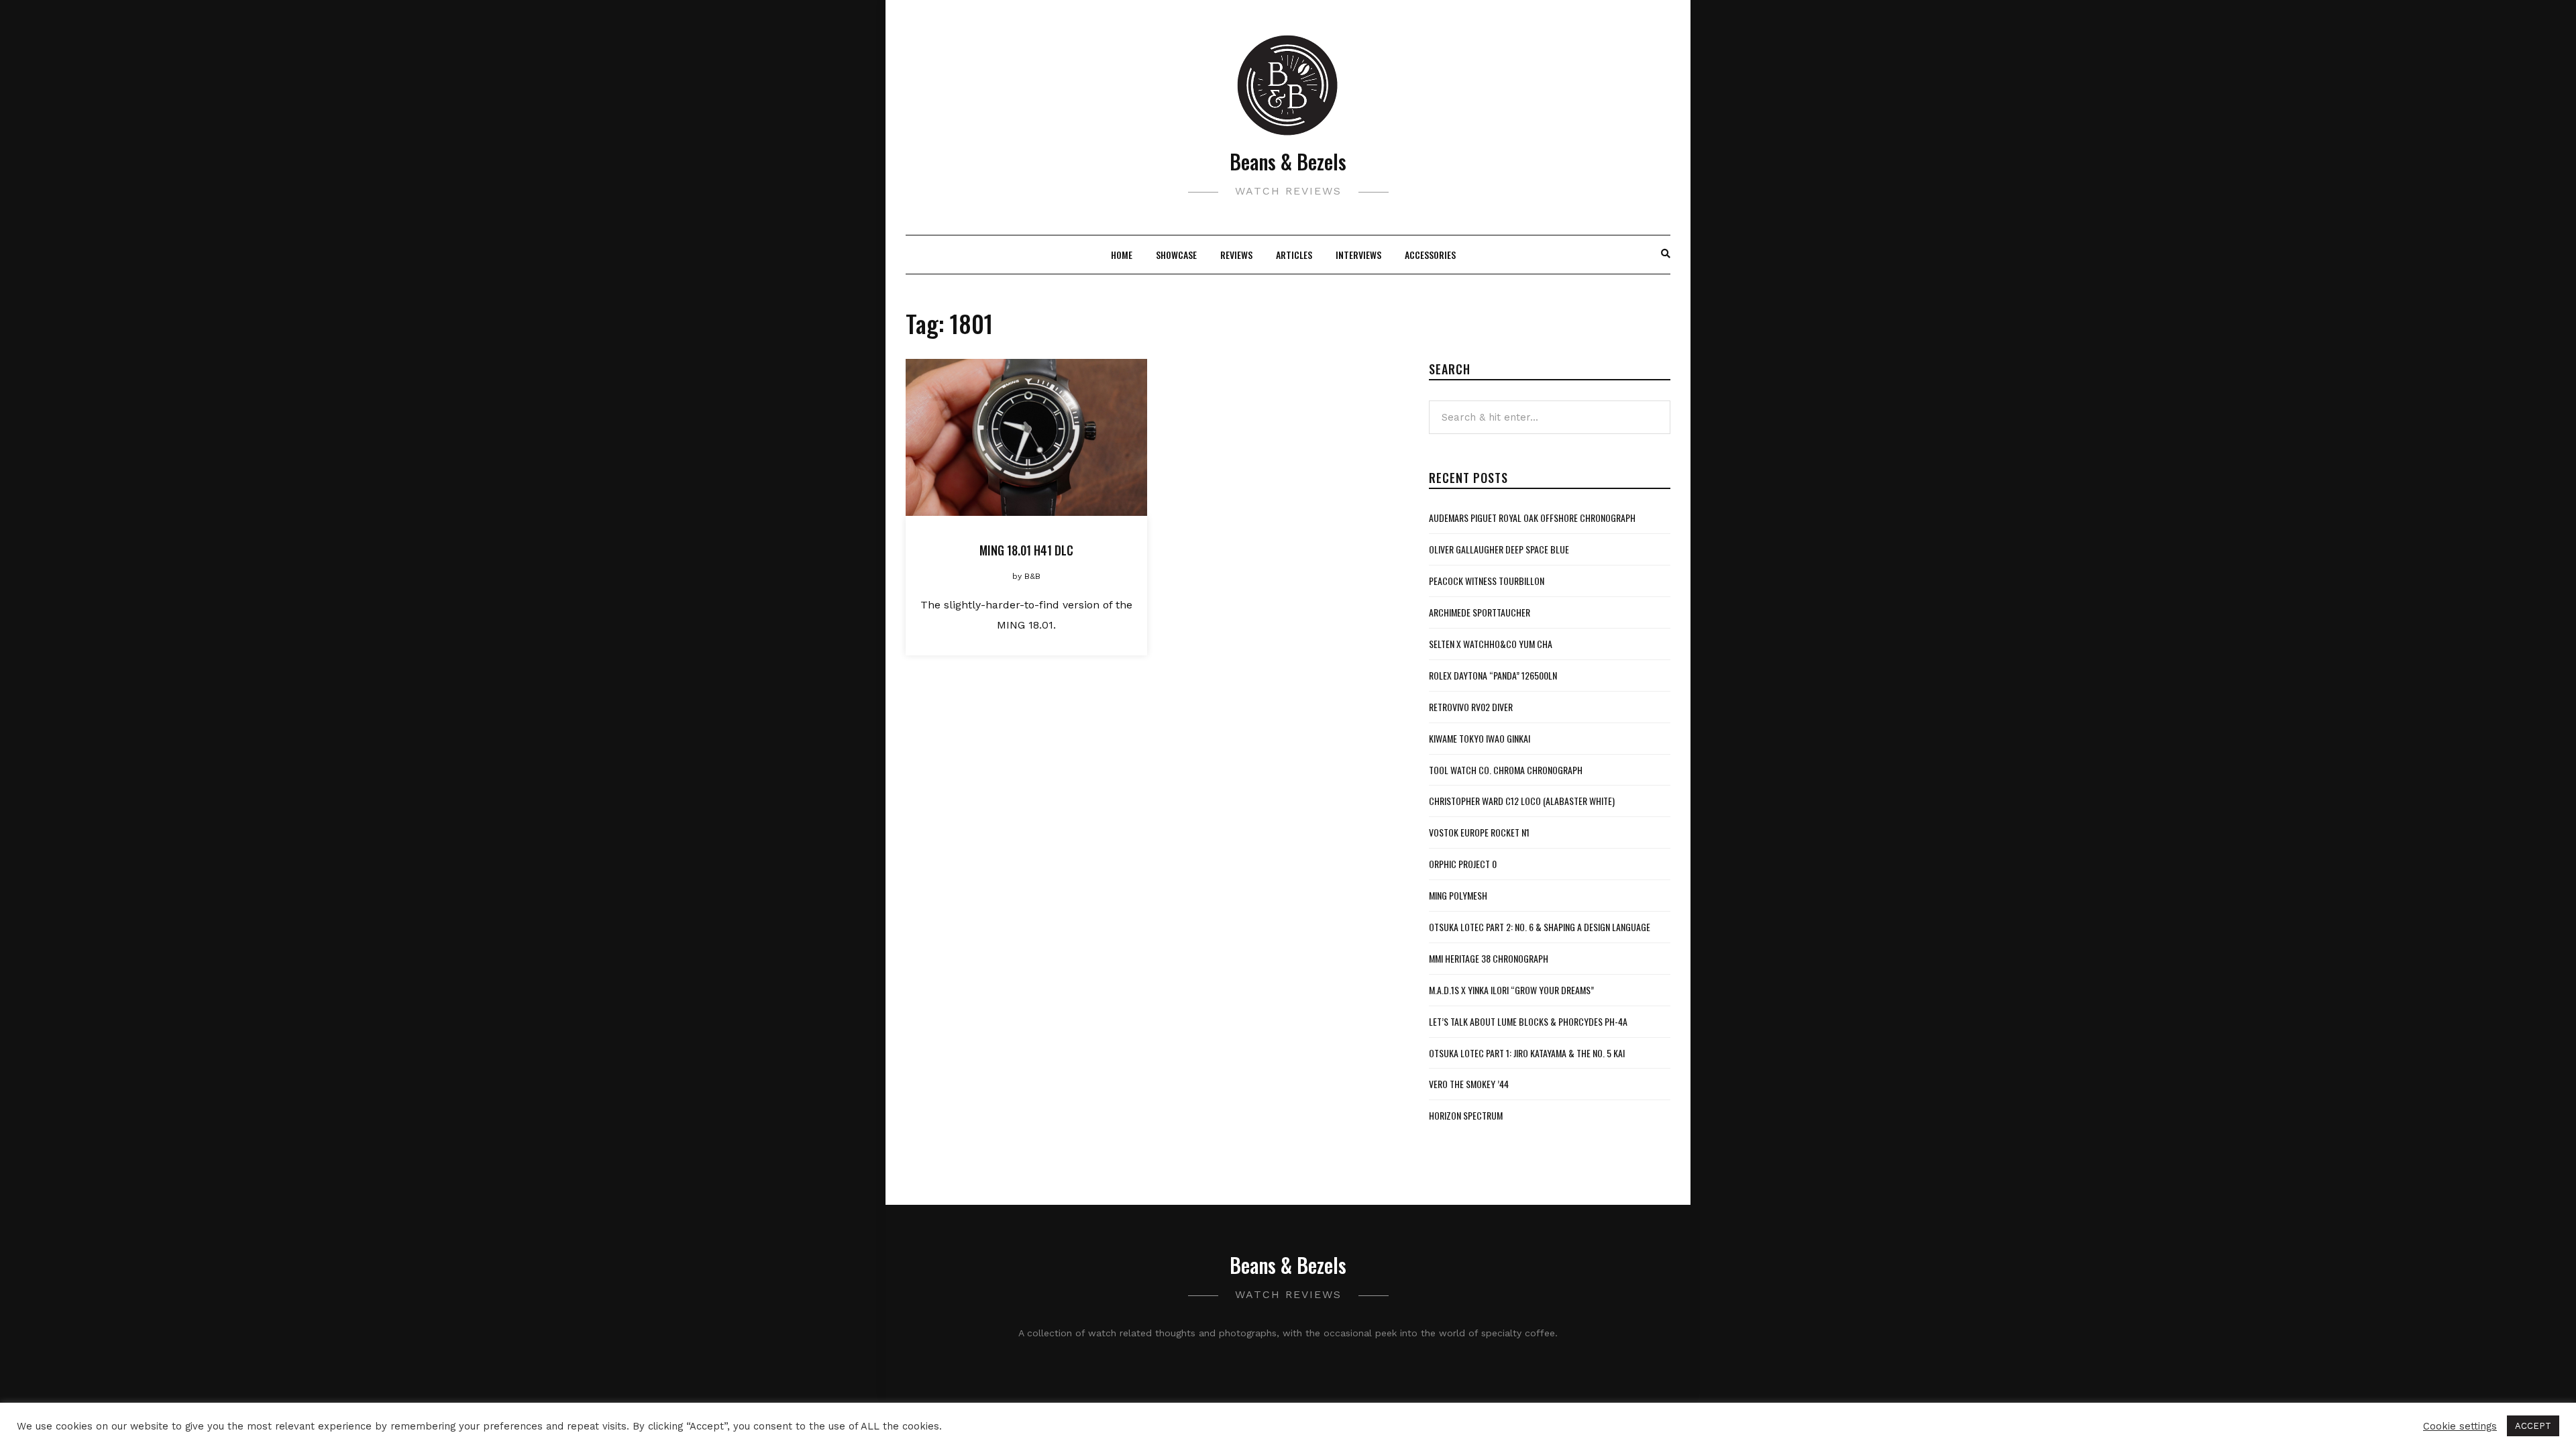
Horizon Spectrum (1466, 1115)
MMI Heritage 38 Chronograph (1489, 958)
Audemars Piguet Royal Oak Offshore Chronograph (1532, 518)
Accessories (1430, 255)
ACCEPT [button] (2533, 1426)
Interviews (1358, 255)
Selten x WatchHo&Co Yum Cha (1491, 644)
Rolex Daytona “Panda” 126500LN (1493, 675)
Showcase (1176, 255)
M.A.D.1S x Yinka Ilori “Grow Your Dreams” (1511, 990)
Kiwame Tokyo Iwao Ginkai (1480, 738)
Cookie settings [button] (2460, 1426)
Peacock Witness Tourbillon (1487, 581)
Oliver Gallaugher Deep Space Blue (1499, 549)
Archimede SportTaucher (1480, 612)
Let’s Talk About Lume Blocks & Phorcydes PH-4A (1528, 1021)
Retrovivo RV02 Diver (1471, 707)
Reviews (1236, 255)
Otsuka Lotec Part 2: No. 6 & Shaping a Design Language (1540, 927)
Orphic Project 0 (1463, 864)
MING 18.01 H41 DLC (1026, 550)
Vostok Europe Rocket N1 (1479, 832)
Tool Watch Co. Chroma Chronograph (1506, 770)
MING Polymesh (1458, 895)
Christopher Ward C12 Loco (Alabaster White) (1522, 801)
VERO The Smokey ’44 (1469, 1084)
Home (1122, 255)
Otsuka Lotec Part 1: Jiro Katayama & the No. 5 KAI (1527, 1053)
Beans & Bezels (1288, 161)
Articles (1294, 255)
